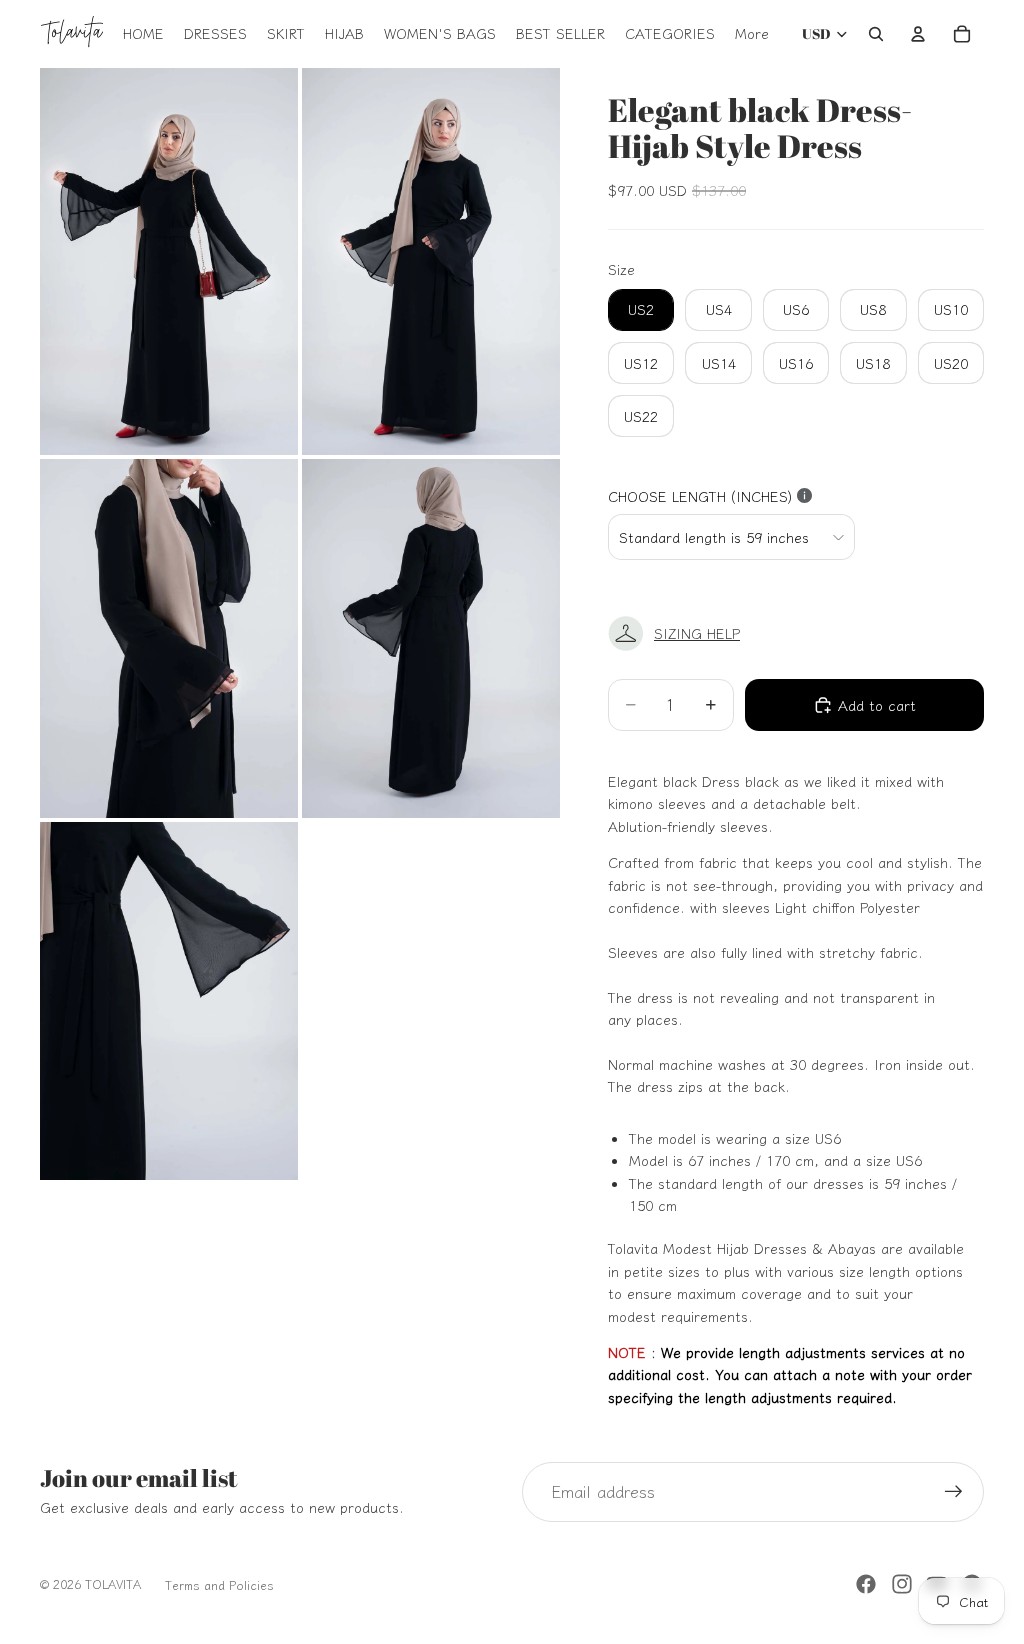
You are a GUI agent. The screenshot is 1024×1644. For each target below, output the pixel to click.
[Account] (918, 34)
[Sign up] (954, 1492)
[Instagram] (902, 1584)
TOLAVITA (113, 1583)
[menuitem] (752, 34)
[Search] (876, 34)
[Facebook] (866, 1584)
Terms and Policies (219, 1584)
